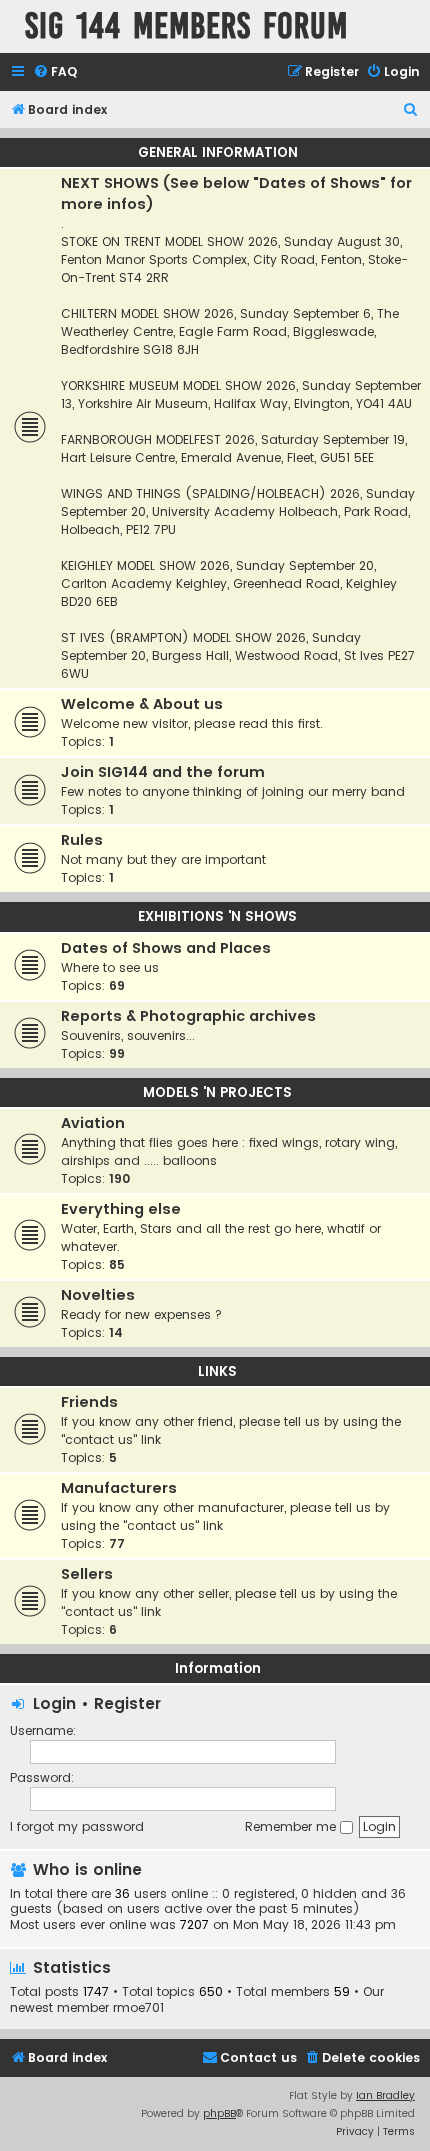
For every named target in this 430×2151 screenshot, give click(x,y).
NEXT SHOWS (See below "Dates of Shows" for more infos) (236, 193)
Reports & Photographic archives (188, 1016)
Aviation (93, 1123)
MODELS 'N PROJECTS (217, 1092)
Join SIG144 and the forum (163, 772)
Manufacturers (119, 1488)
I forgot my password (77, 1826)
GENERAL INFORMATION (218, 152)
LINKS (217, 1371)
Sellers (87, 1574)
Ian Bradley (385, 2095)
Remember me (292, 1826)
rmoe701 (138, 2008)
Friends (89, 1402)
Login (54, 1703)
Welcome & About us (142, 704)
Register (127, 1703)
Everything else (121, 1209)
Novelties (98, 1295)
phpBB (219, 2113)
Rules (82, 840)
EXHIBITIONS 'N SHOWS (217, 916)
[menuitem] (55, 72)
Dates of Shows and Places (166, 948)
